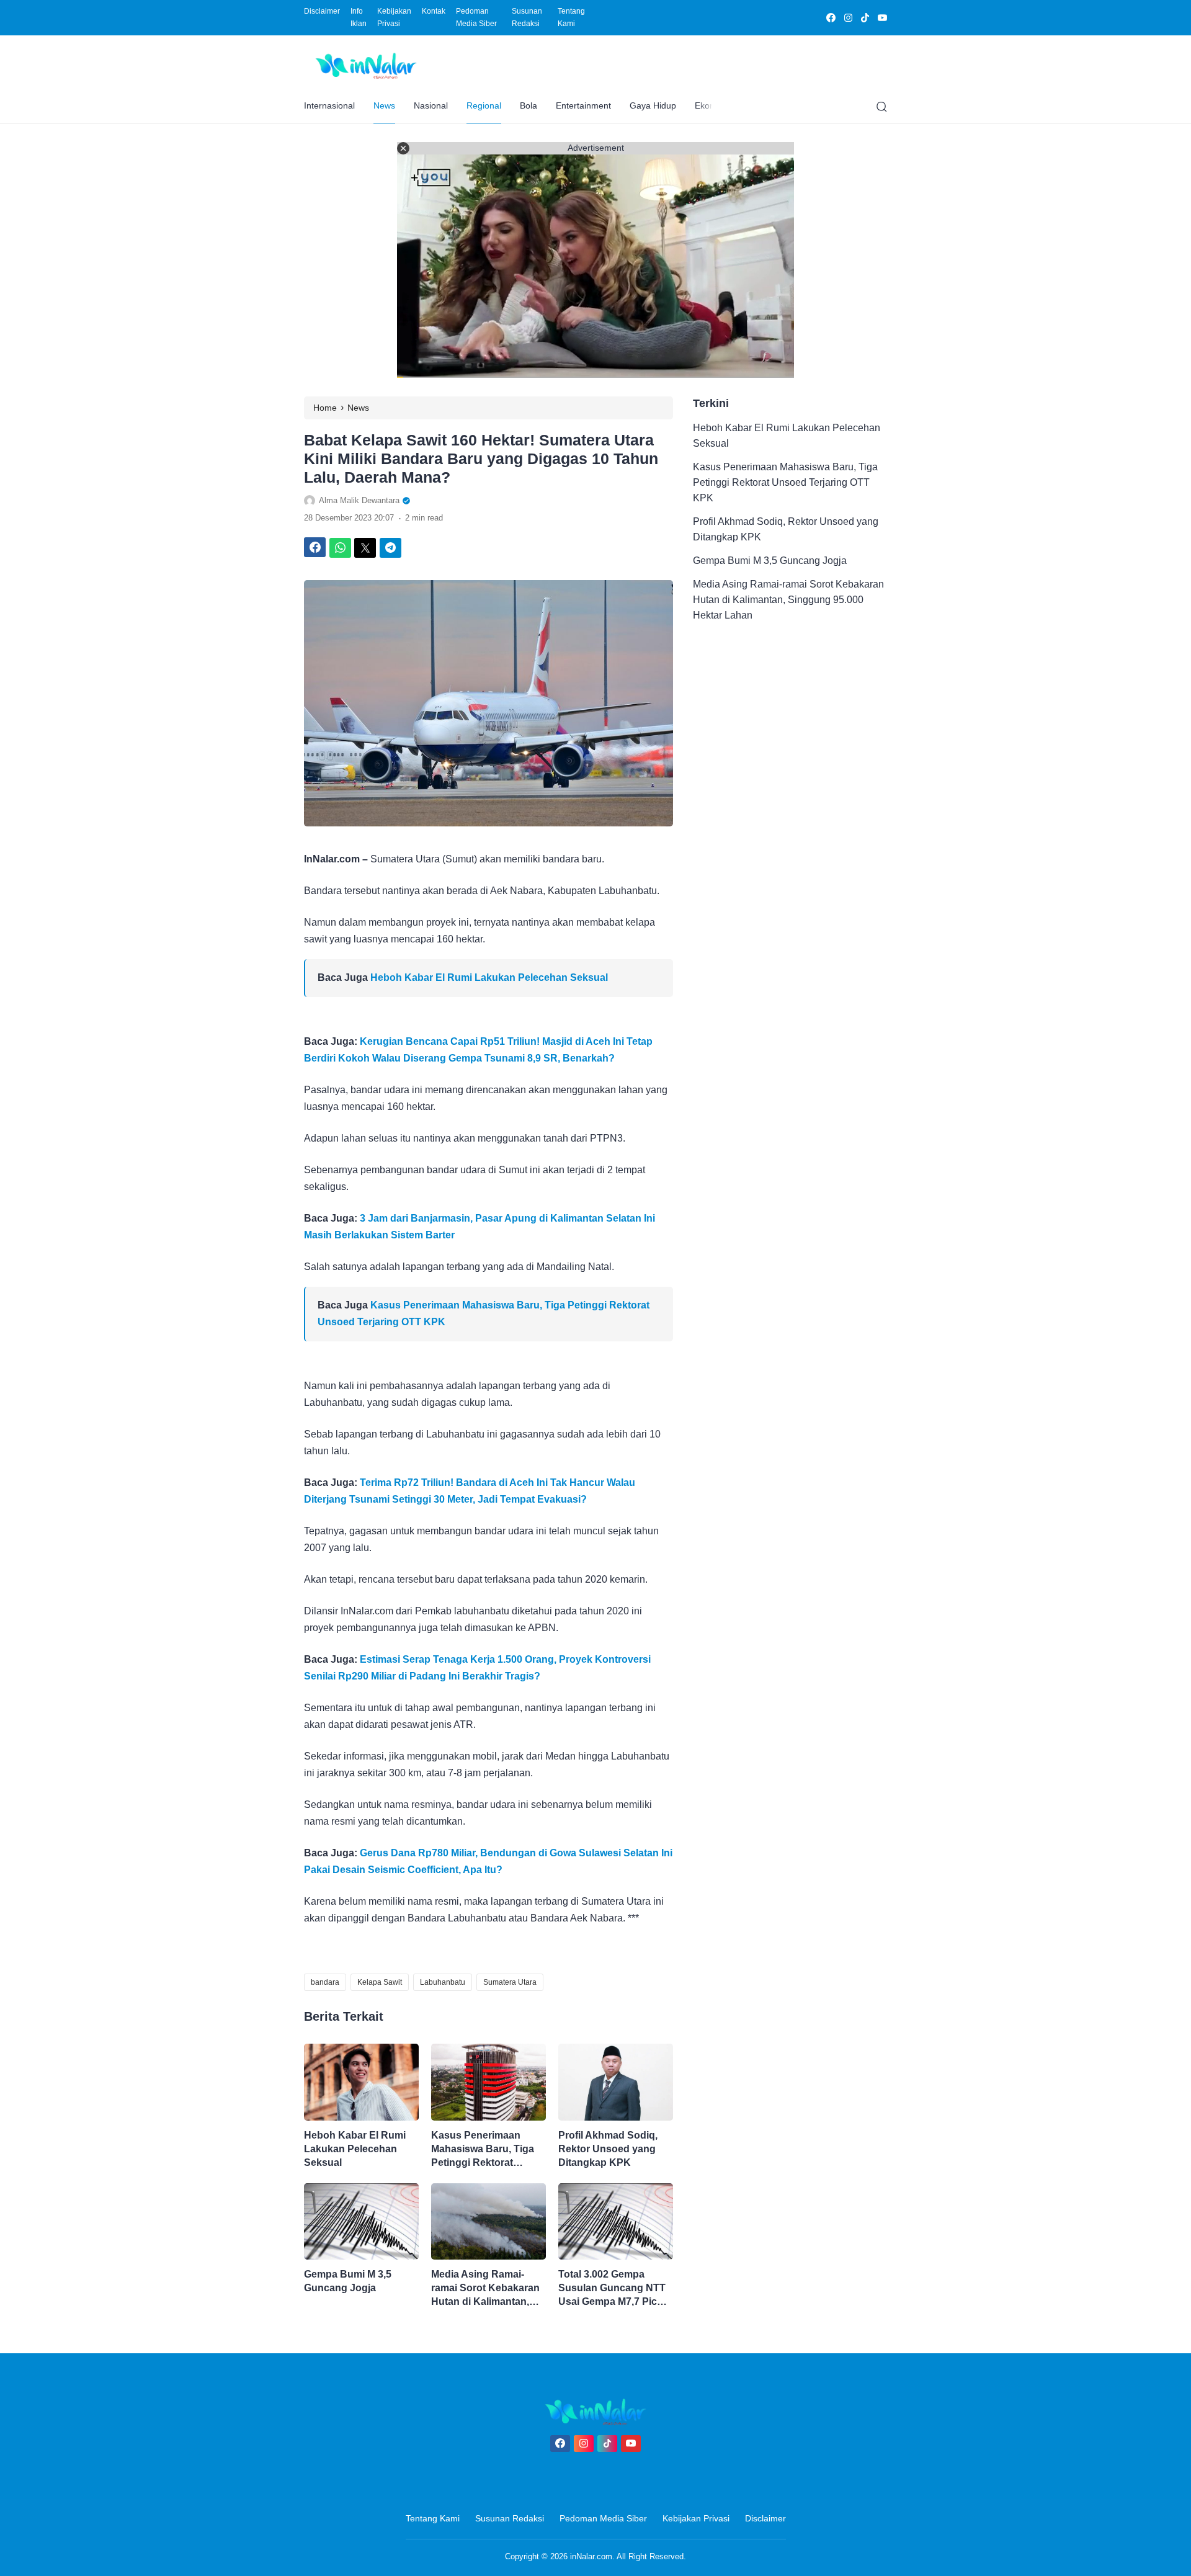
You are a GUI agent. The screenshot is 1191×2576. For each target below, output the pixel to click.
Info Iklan (359, 17)
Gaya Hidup (653, 105)
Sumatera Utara (510, 1982)
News (384, 105)
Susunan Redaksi (527, 17)
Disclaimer (322, 11)
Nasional (431, 105)
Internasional (329, 105)
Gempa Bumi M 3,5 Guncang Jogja (348, 2281)
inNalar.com (591, 2556)
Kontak (434, 11)
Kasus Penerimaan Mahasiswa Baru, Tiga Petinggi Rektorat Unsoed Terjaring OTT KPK (483, 2150)
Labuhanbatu (443, 1982)
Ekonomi (712, 105)
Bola (529, 105)
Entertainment (583, 105)
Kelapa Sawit (380, 1982)
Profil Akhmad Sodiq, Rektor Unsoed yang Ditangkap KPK (608, 2149)
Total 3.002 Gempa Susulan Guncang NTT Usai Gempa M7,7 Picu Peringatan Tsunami (612, 2289)
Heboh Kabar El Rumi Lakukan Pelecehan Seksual (489, 977)
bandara (325, 1982)
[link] (830, 18)
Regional (484, 105)
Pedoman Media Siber (476, 17)
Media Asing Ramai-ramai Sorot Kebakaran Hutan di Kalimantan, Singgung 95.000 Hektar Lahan (488, 2289)
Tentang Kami (571, 17)
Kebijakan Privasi (394, 17)
